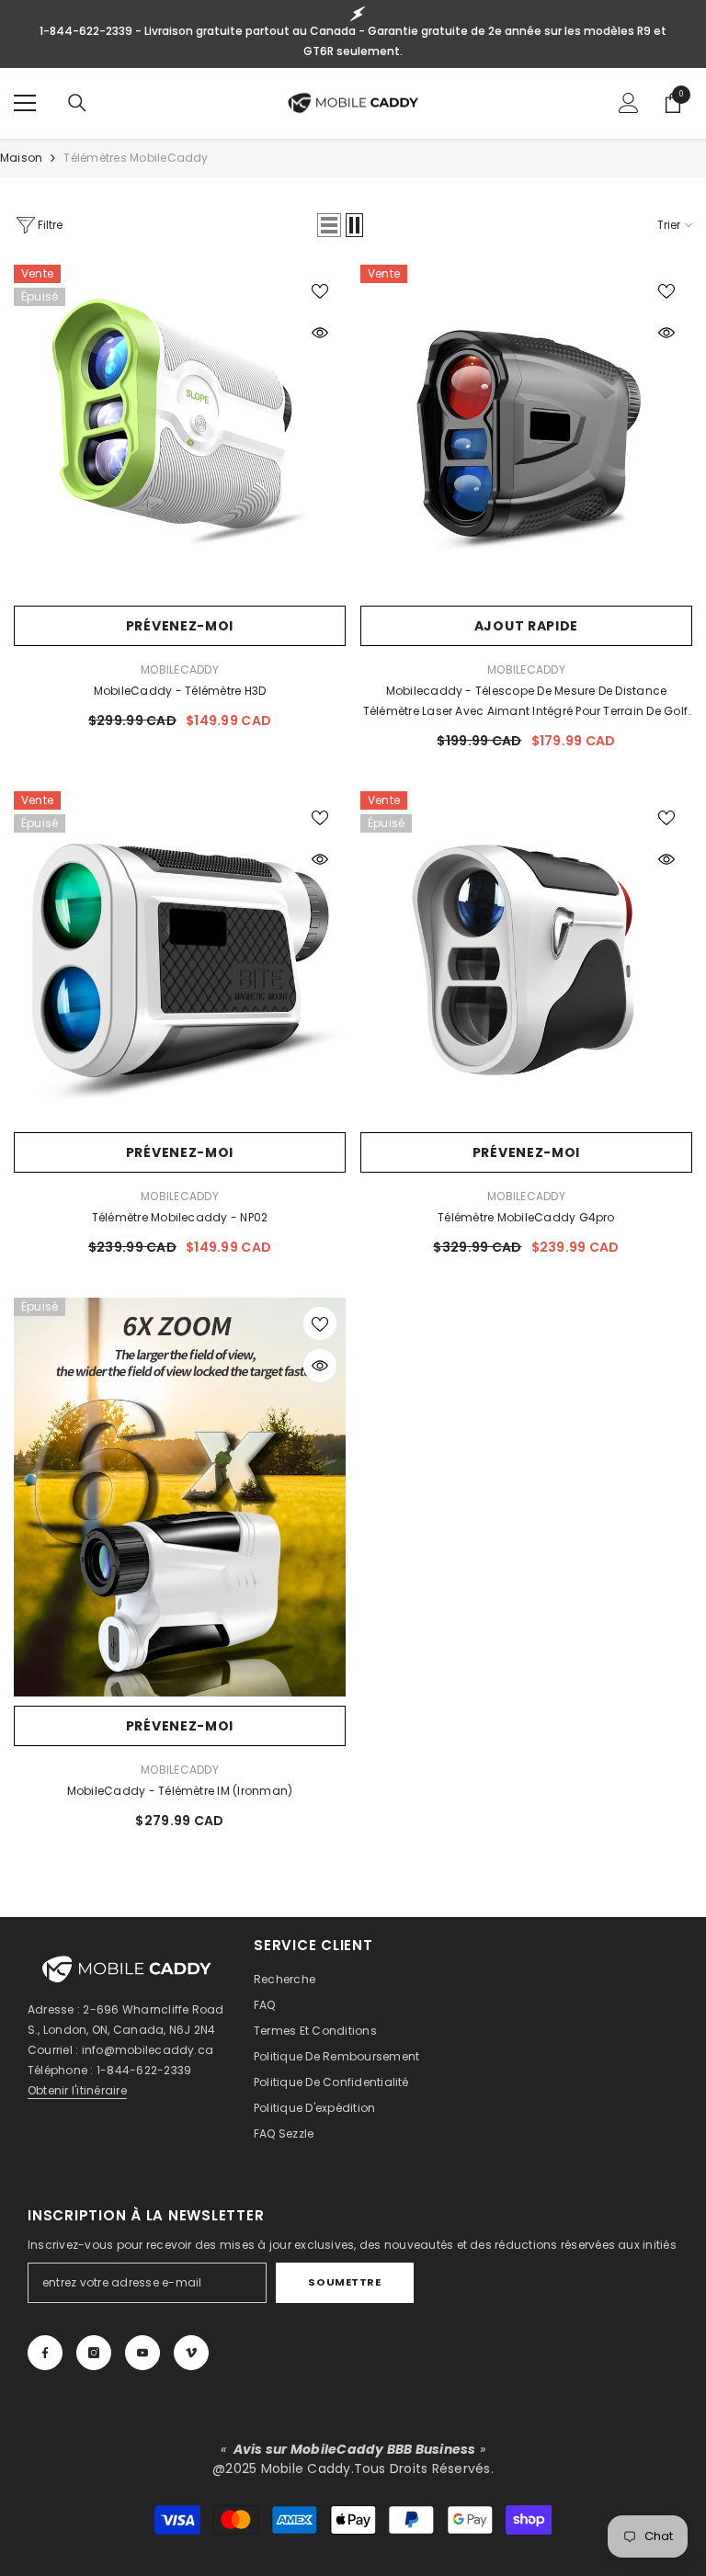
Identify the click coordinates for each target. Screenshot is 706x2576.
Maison (21, 158)
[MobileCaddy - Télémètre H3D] (180, 431)
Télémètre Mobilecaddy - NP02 (180, 1217)
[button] (329, 225)
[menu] (25, 103)
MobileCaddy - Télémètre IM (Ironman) (180, 1791)
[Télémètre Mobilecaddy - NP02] (180, 957)
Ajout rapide (526, 626)
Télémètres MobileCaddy (136, 158)
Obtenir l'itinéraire (77, 2090)
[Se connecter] (629, 103)
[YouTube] (142, 2353)
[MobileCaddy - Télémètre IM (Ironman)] (180, 1497)
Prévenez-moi (180, 626)
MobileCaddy (180, 670)
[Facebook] (45, 2353)
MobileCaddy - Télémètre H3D (180, 691)
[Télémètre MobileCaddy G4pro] (526, 957)
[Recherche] (77, 103)
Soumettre (344, 2282)
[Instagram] (94, 2353)
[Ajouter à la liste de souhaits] (320, 290)
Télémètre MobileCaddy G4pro (526, 1217)
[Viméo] (191, 2353)
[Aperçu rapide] (320, 333)
